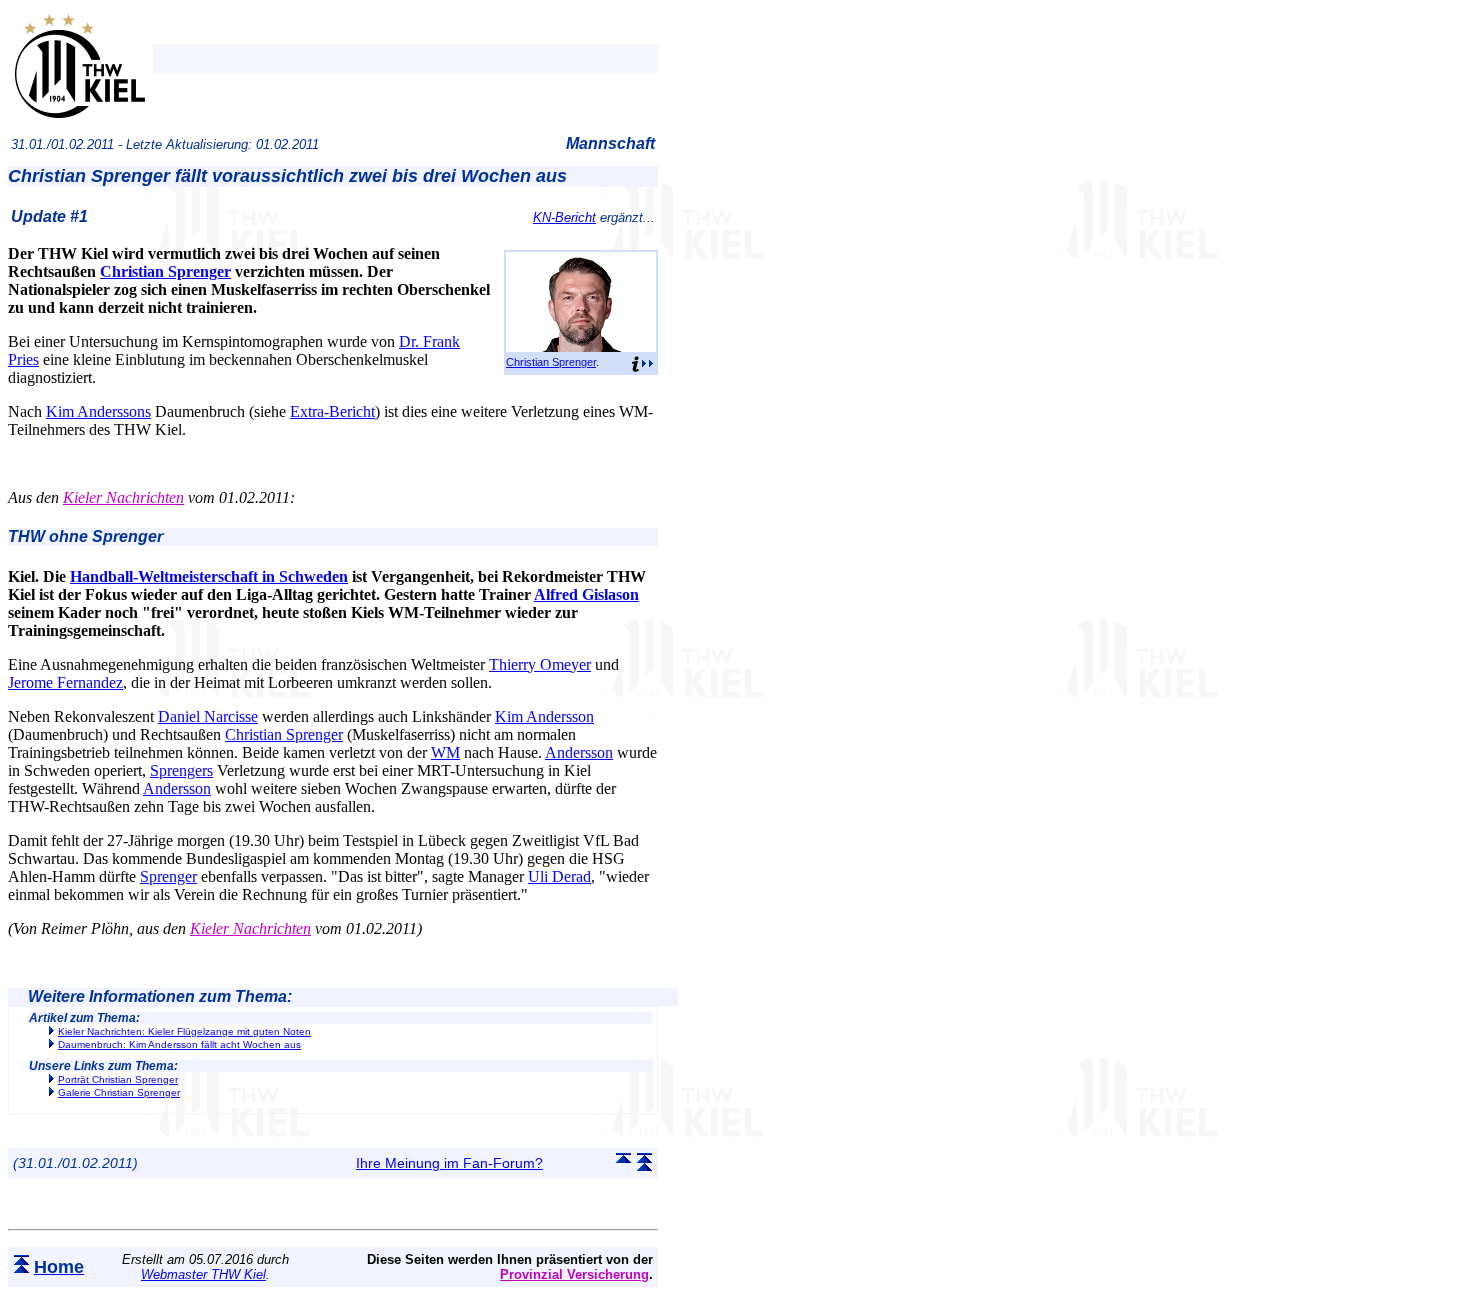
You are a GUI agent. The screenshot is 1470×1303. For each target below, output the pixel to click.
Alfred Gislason (586, 594)
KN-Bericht (564, 217)
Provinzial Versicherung (574, 1274)
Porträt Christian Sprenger (118, 1079)
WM (445, 752)
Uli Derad (559, 876)
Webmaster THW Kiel (203, 1274)
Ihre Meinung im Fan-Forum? (449, 1163)
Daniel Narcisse (208, 716)
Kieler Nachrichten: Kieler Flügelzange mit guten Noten (184, 1031)
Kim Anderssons (98, 411)
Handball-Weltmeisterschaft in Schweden (209, 576)
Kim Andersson (544, 716)
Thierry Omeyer (540, 664)
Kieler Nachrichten (123, 497)
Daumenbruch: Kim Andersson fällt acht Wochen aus (179, 1044)
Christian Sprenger (551, 362)
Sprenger (168, 876)
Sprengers (181, 770)
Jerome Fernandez (65, 682)
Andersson (579, 752)
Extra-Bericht (332, 411)
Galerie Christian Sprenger (119, 1092)
